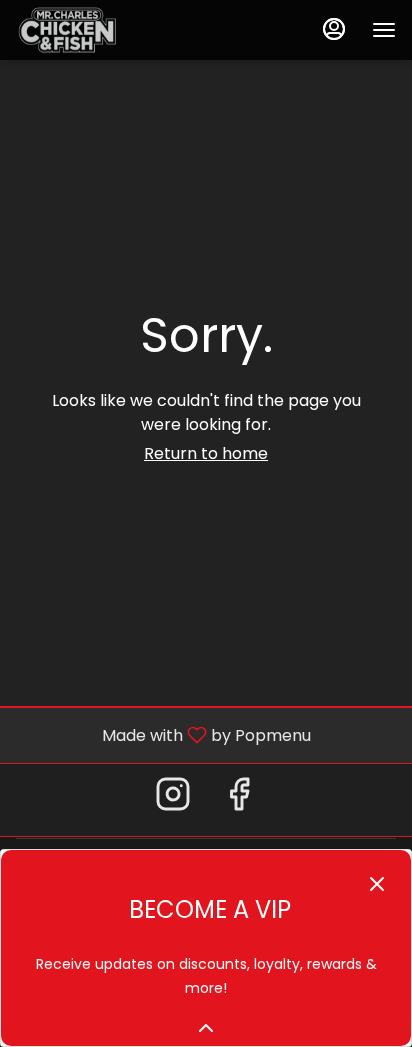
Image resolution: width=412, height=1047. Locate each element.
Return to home (206, 453)
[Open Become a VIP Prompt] (206, 1028)
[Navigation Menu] (384, 30)
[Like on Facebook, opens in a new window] (239, 799)
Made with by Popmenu (163, 734)
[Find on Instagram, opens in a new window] (173, 799)
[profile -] (334, 29)
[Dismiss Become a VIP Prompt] (377, 884)
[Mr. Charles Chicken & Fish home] (106, 30)
